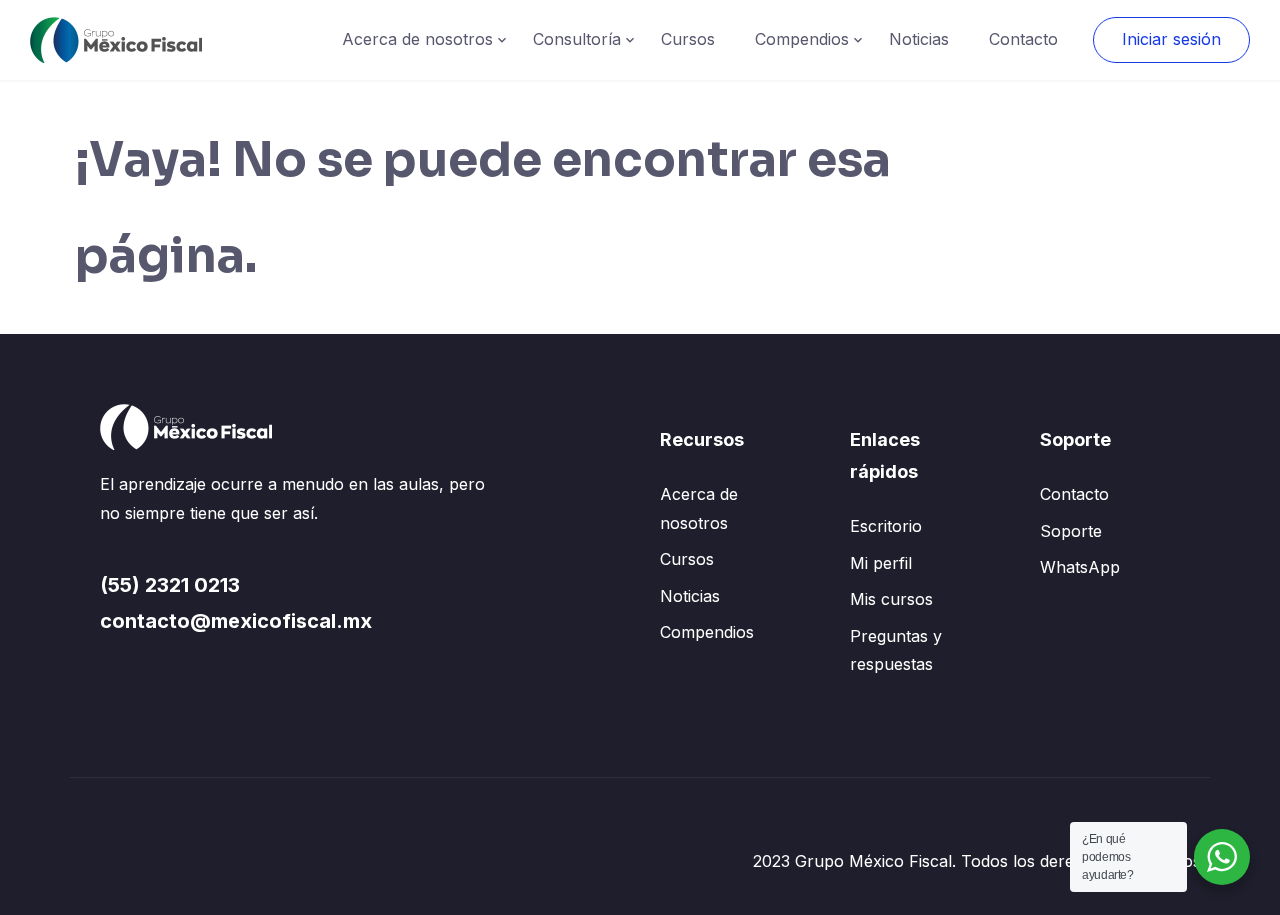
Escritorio (886, 526)
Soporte (1071, 531)
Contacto (1023, 39)
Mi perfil (881, 563)
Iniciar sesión (1171, 39)
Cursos (688, 39)
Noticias (919, 39)
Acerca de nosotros (417, 39)
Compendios (802, 39)
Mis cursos (891, 599)
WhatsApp (1080, 567)
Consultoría (577, 39)
